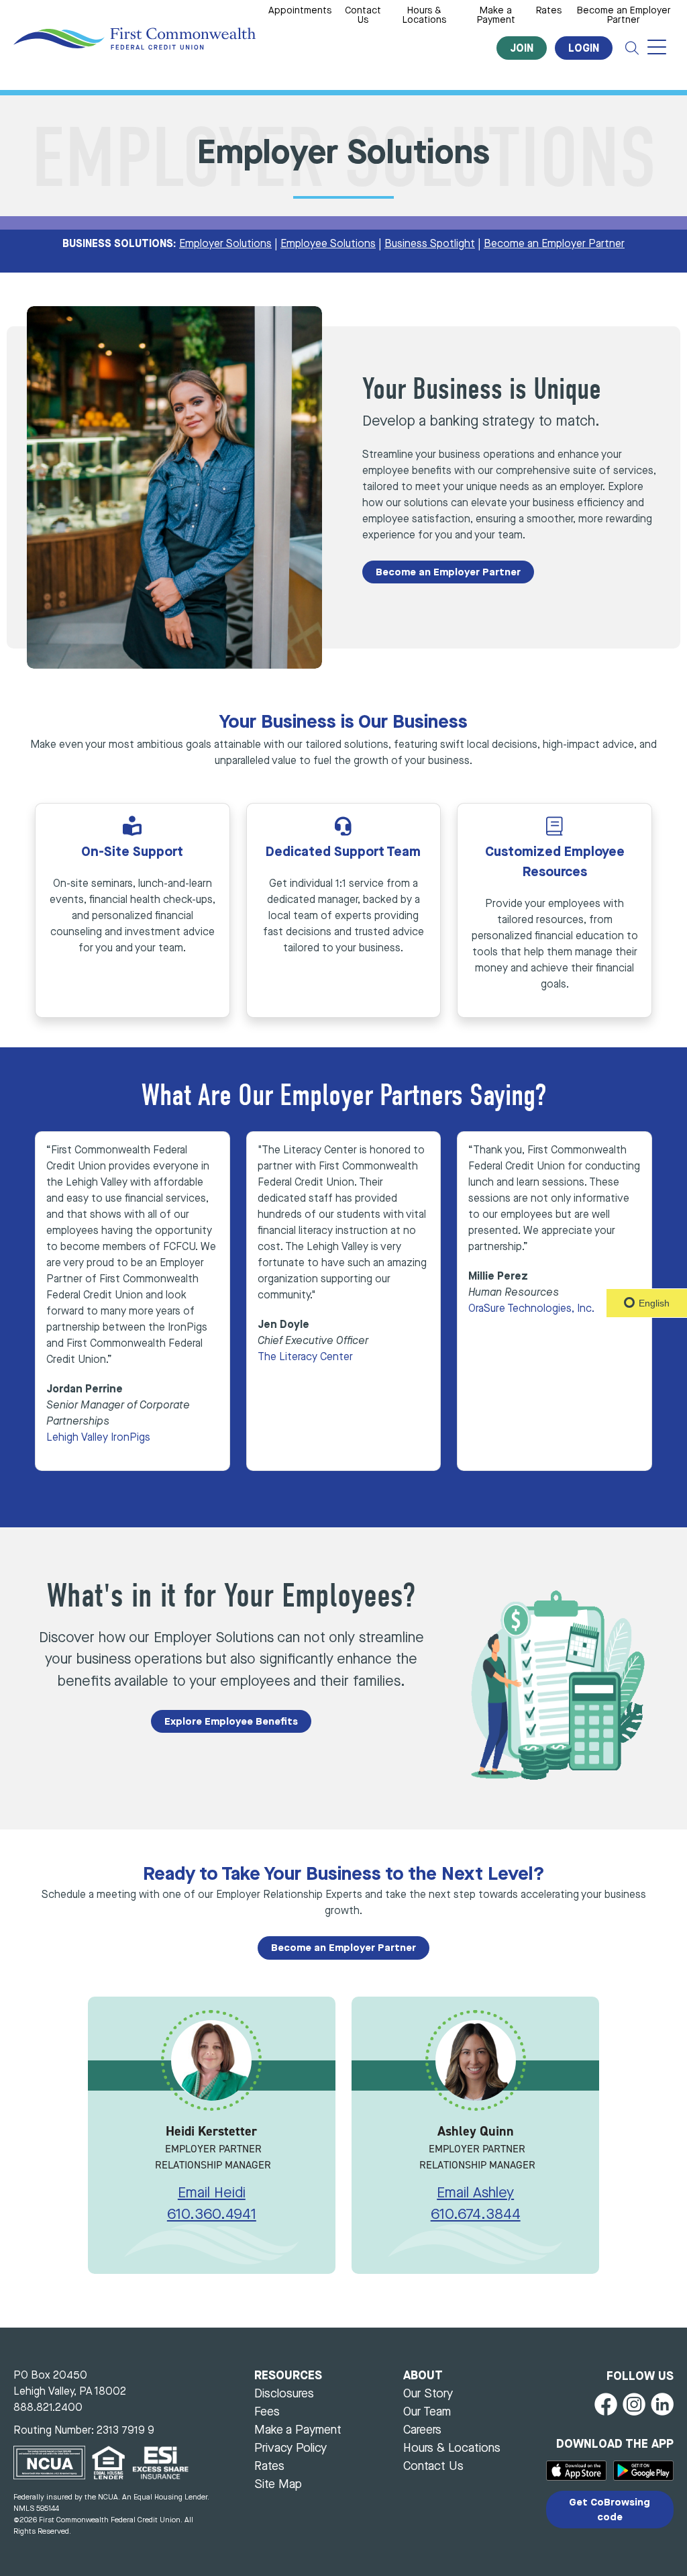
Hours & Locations (424, 16)
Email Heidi (212, 2194)
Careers (422, 2430)
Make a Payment (496, 16)
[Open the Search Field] (632, 48)
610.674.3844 (476, 2215)
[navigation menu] (657, 48)
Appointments (300, 11)
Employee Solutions (328, 244)
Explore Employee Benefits (231, 1722)
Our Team (427, 2412)
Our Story (428, 2394)
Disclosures (284, 2394)
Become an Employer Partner (624, 16)
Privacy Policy (290, 2448)
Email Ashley (475, 2194)
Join (522, 49)
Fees (267, 2412)
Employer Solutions (225, 244)
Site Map (278, 2485)
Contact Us (363, 16)
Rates (549, 11)
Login (584, 49)
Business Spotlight (430, 244)
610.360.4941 (212, 2215)
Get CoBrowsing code (610, 2510)
